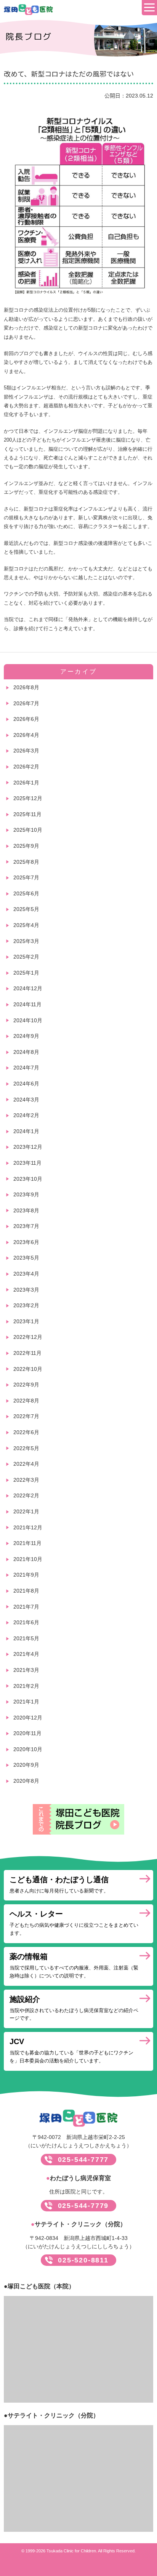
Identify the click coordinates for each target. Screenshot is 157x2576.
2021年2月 (26, 1686)
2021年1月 (26, 1702)
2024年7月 (26, 1068)
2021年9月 (26, 1575)
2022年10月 (28, 1369)
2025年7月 (26, 877)
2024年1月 (26, 1131)
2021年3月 (26, 1670)
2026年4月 (26, 735)
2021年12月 (28, 1527)
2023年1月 (26, 1321)
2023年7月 (26, 1226)
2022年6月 (26, 1432)
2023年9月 (26, 1194)
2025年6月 (26, 893)
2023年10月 (28, 1179)
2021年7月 (26, 1607)
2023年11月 (27, 1163)
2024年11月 (27, 1004)
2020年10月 (28, 1749)
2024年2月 (26, 1115)
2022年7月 (26, 1416)
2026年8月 (26, 687)
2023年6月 (26, 1242)
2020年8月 (26, 1781)
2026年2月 (26, 767)
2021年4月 (26, 1654)
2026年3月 (26, 751)
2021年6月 (26, 1622)
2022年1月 (26, 1511)
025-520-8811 (83, 2260)
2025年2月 (26, 957)
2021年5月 (26, 1638)
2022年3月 (26, 1480)
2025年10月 (28, 830)
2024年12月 (28, 988)
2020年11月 (27, 1733)
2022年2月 (26, 1495)
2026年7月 (26, 703)
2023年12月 (28, 1147)
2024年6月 (26, 1084)
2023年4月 (26, 1274)
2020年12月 (28, 1718)
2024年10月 (28, 1020)
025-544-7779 (83, 2206)
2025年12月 (28, 798)
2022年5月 (26, 1448)
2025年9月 (26, 846)
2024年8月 (26, 1052)
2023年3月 (26, 1290)
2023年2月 (26, 1305)
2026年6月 (26, 719)
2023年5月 (26, 1258)
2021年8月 (26, 1591)
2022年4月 (26, 1464)
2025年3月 (26, 941)
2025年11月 (27, 814)
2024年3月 (26, 1100)
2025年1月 (26, 973)
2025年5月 (26, 909)
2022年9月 (26, 1385)
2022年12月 (28, 1337)
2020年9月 (26, 1765)
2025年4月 (26, 925)
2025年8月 (26, 862)
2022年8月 (26, 1401)
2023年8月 (26, 1210)
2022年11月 (27, 1353)
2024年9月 (26, 1036)
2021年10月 (28, 1559)
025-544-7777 (83, 2160)
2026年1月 (26, 783)
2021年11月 (27, 1543)
